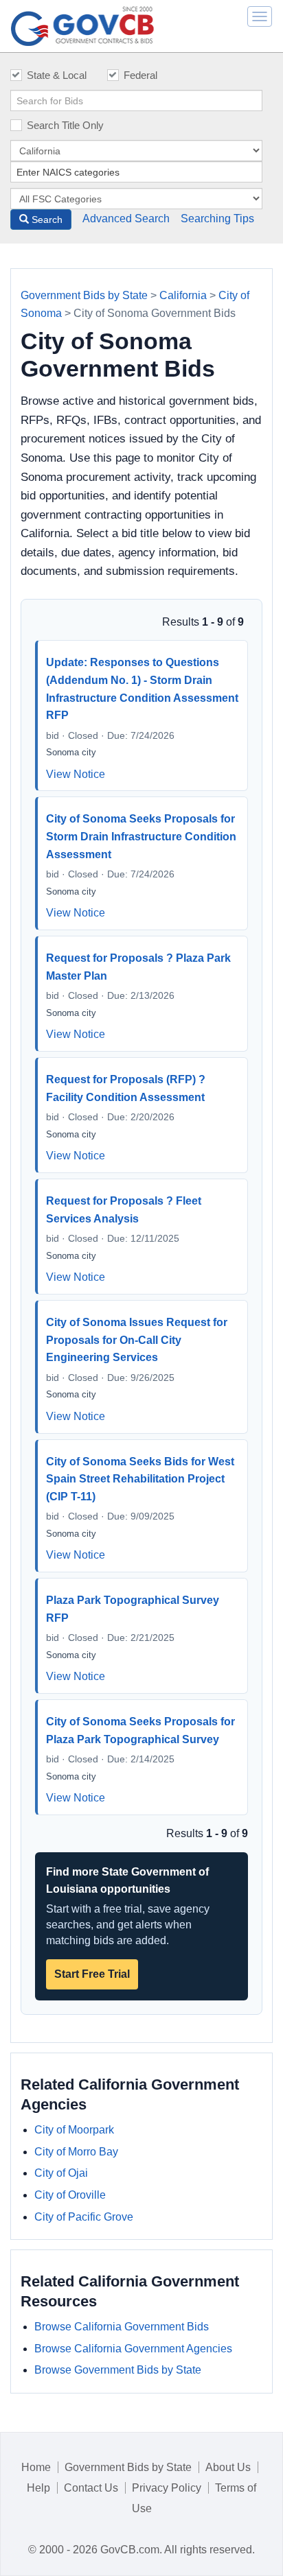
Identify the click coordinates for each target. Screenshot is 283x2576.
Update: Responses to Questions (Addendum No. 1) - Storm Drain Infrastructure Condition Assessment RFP (142, 689)
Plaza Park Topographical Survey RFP (133, 1609)
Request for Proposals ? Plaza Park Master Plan (138, 967)
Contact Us (91, 2488)
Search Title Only (65, 125)
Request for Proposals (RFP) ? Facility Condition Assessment (126, 1088)
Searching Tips (217, 218)
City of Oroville (70, 2195)
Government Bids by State (84, 295)
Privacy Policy (167, 2488)
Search (46, 220)
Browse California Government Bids (122, 2327)
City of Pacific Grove (84, 2217)
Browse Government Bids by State (118, 2370)
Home (36, 2467)
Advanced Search (126, 218)
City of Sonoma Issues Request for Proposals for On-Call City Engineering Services (137, 1340)
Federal (140, 75)
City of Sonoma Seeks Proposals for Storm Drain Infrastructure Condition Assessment (141, 836)
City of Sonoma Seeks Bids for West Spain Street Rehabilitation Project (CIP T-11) (140, 1479)
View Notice (76, 774)
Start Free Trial (92, 1974)
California (183, 295)
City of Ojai (61, 2173)
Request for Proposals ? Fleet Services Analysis (124, 1210)
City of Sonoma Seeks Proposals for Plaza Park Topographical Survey (140, 1730)
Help (38, 2488)
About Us (228, 2467)
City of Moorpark (74, 2130)
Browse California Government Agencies (133, 2349)
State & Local (57, 75)
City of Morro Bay (76, 2152)
